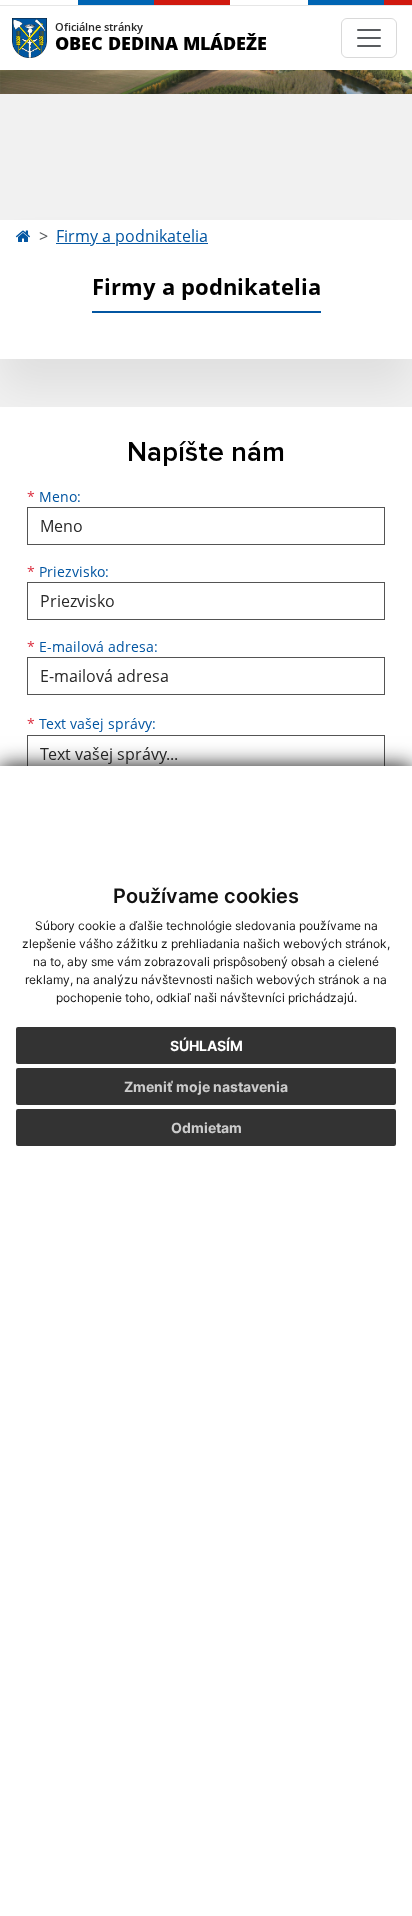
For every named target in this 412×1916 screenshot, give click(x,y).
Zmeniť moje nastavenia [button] (206, 1086)
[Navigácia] (369, 38)
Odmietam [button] (206, 1127)
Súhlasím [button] (206, 1045)
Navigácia (59, 37)
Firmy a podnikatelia (132, 236)
